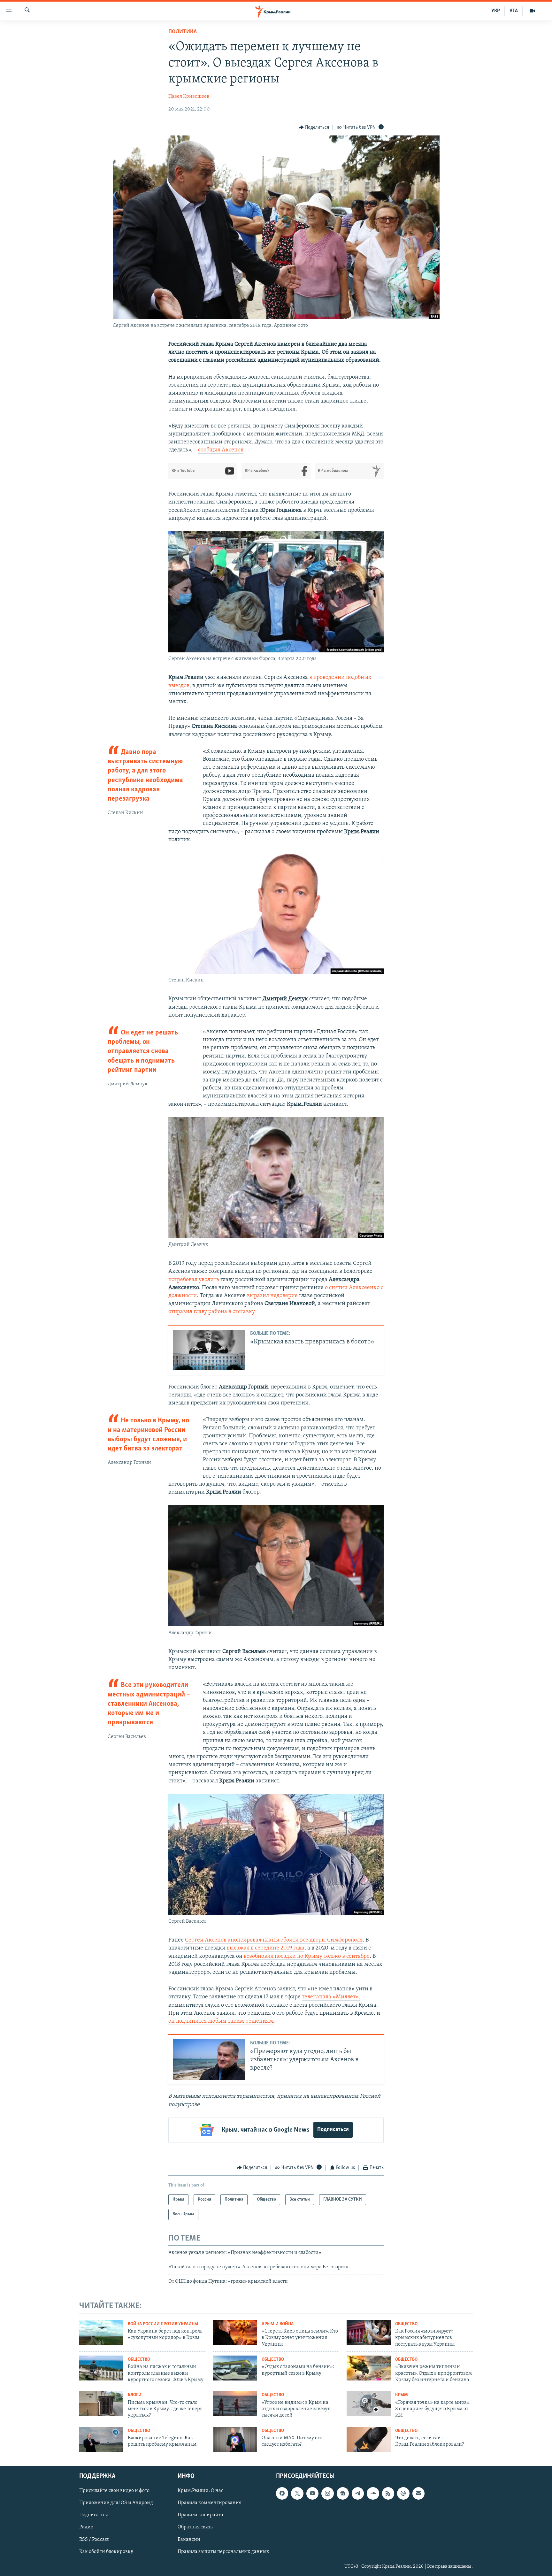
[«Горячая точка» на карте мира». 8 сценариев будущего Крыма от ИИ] (369, 2403)
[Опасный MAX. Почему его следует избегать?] (235, 2439)
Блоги (135, 2395)
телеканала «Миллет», (331, 1997)
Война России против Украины (163, 2324)
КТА (514, 11)
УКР (496, 11)
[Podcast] (403, 2494)
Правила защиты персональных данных (223, 2552)
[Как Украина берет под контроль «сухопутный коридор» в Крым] (101, 2333)
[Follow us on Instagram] (327, 2494)
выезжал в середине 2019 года (266, 1948)
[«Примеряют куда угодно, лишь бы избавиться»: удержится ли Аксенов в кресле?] (209, 2060)
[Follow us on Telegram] (358, 2494)
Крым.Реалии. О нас (200, 2491)
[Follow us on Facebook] (282, 2494)
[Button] (314, 127)
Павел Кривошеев (189, 96)
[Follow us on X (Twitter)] (297, 2494)
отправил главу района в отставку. (212, 1312)
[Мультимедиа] (532, 11)
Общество (406, 2324)
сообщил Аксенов (221, 450)
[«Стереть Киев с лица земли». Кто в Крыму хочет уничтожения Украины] (235, 2333)
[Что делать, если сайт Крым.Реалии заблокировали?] (369, 2439)
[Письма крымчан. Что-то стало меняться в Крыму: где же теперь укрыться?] (101, 2403)
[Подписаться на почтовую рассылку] (418, 2494)
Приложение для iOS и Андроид (116, 2503)
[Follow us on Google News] (343, 2494)
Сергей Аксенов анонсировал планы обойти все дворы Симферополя (274, 1940)
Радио (86, 2527)
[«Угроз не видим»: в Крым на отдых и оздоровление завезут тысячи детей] (235, 2403)
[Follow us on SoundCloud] (373, 2494)
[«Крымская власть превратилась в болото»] (209, 1350)
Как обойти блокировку (106, 2552)
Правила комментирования (210, 2503)
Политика (183, 32)
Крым (402, 2395)
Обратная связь (195, 2527)
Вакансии (189, 2540)
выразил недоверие (272, 1296)
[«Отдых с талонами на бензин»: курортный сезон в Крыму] (235, 2368)
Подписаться (333, 2130)
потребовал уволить (194, 1280)
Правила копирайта (200, 2515)
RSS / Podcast (94, 2540)
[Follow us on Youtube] (312, 2494)
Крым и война (278, 2324)
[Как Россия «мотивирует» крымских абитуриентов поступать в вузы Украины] (369, 2333)
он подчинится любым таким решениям (221, 2021)
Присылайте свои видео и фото (114, 2491)
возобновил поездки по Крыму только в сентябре (307, 1957)
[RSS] (388, 2494)
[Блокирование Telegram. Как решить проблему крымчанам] (101, 2439)
